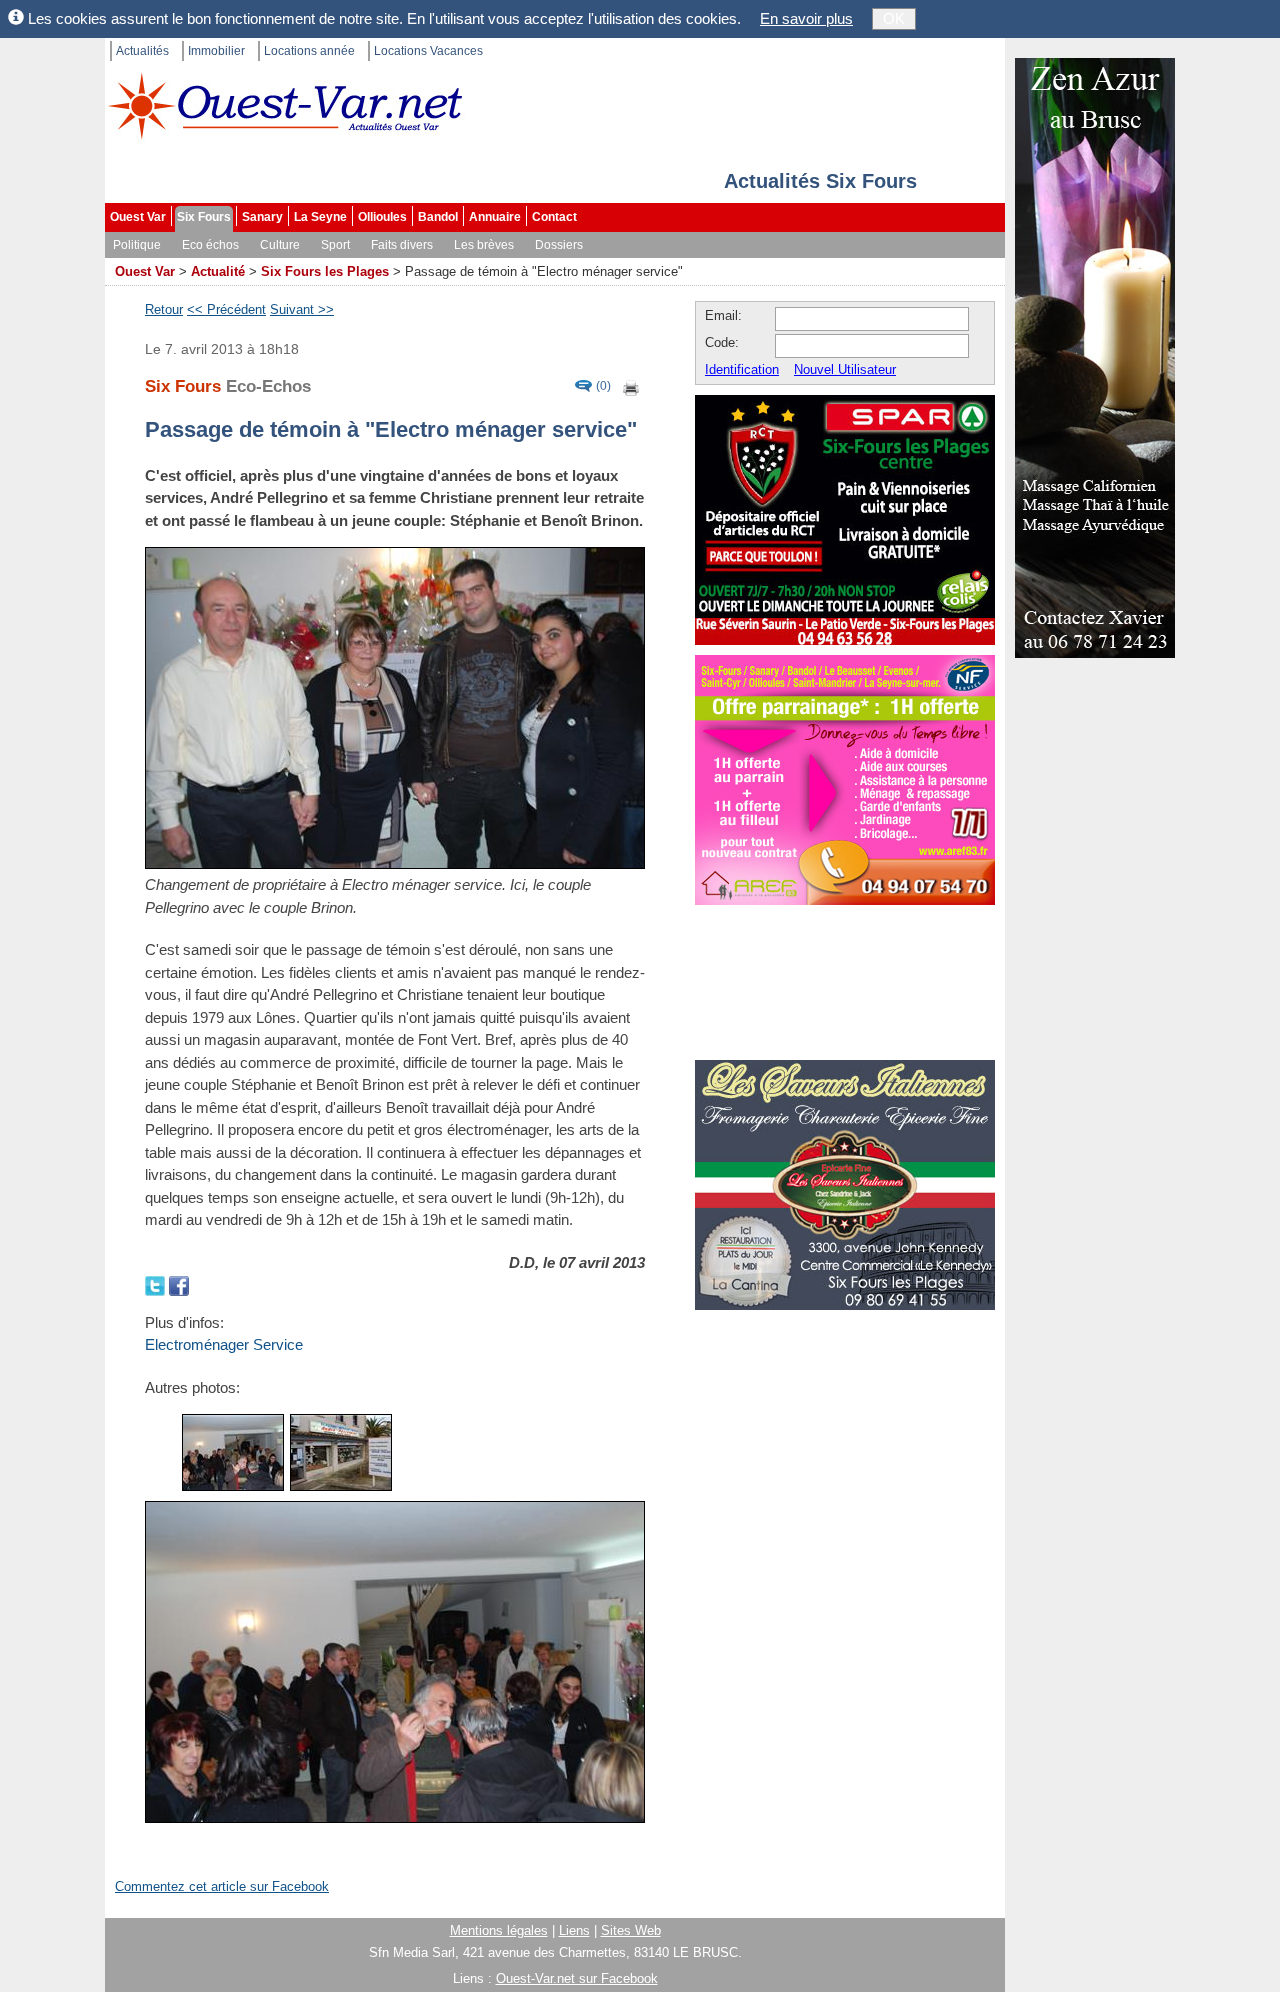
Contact (554, 217)
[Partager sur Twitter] (157, 1284)
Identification (742, 369)
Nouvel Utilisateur (845, 369)
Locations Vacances (428, 51)
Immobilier (216, 51)
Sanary (262, 217)
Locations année (309, 51)
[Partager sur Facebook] (179, 1284)
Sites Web (631, 1930)
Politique (137, 245)
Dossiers (559, 245)
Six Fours (204, 217)
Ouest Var (138, 217)
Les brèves (484, 245)
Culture (280, 245)
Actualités (142, 51)
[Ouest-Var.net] (285, 105)
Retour (164, 309)
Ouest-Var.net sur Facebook (577, 1978)
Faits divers (402, 245)
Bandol (438, 217)
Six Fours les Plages (325, 271)
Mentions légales (499, 1930)
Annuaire (495, 217)
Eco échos (210, 245)
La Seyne (320, 217)
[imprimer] (632, 386)
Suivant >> (302, 309)
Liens (574, 1930)
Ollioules (382, 217)
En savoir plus (806, 18)
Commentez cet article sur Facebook (222, 1886)
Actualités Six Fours (820, 181)
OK (894, 18)
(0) (603, 386)
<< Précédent (226, 309)
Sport (335, 245)
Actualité (218, 271)
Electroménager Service (224, 1344)
